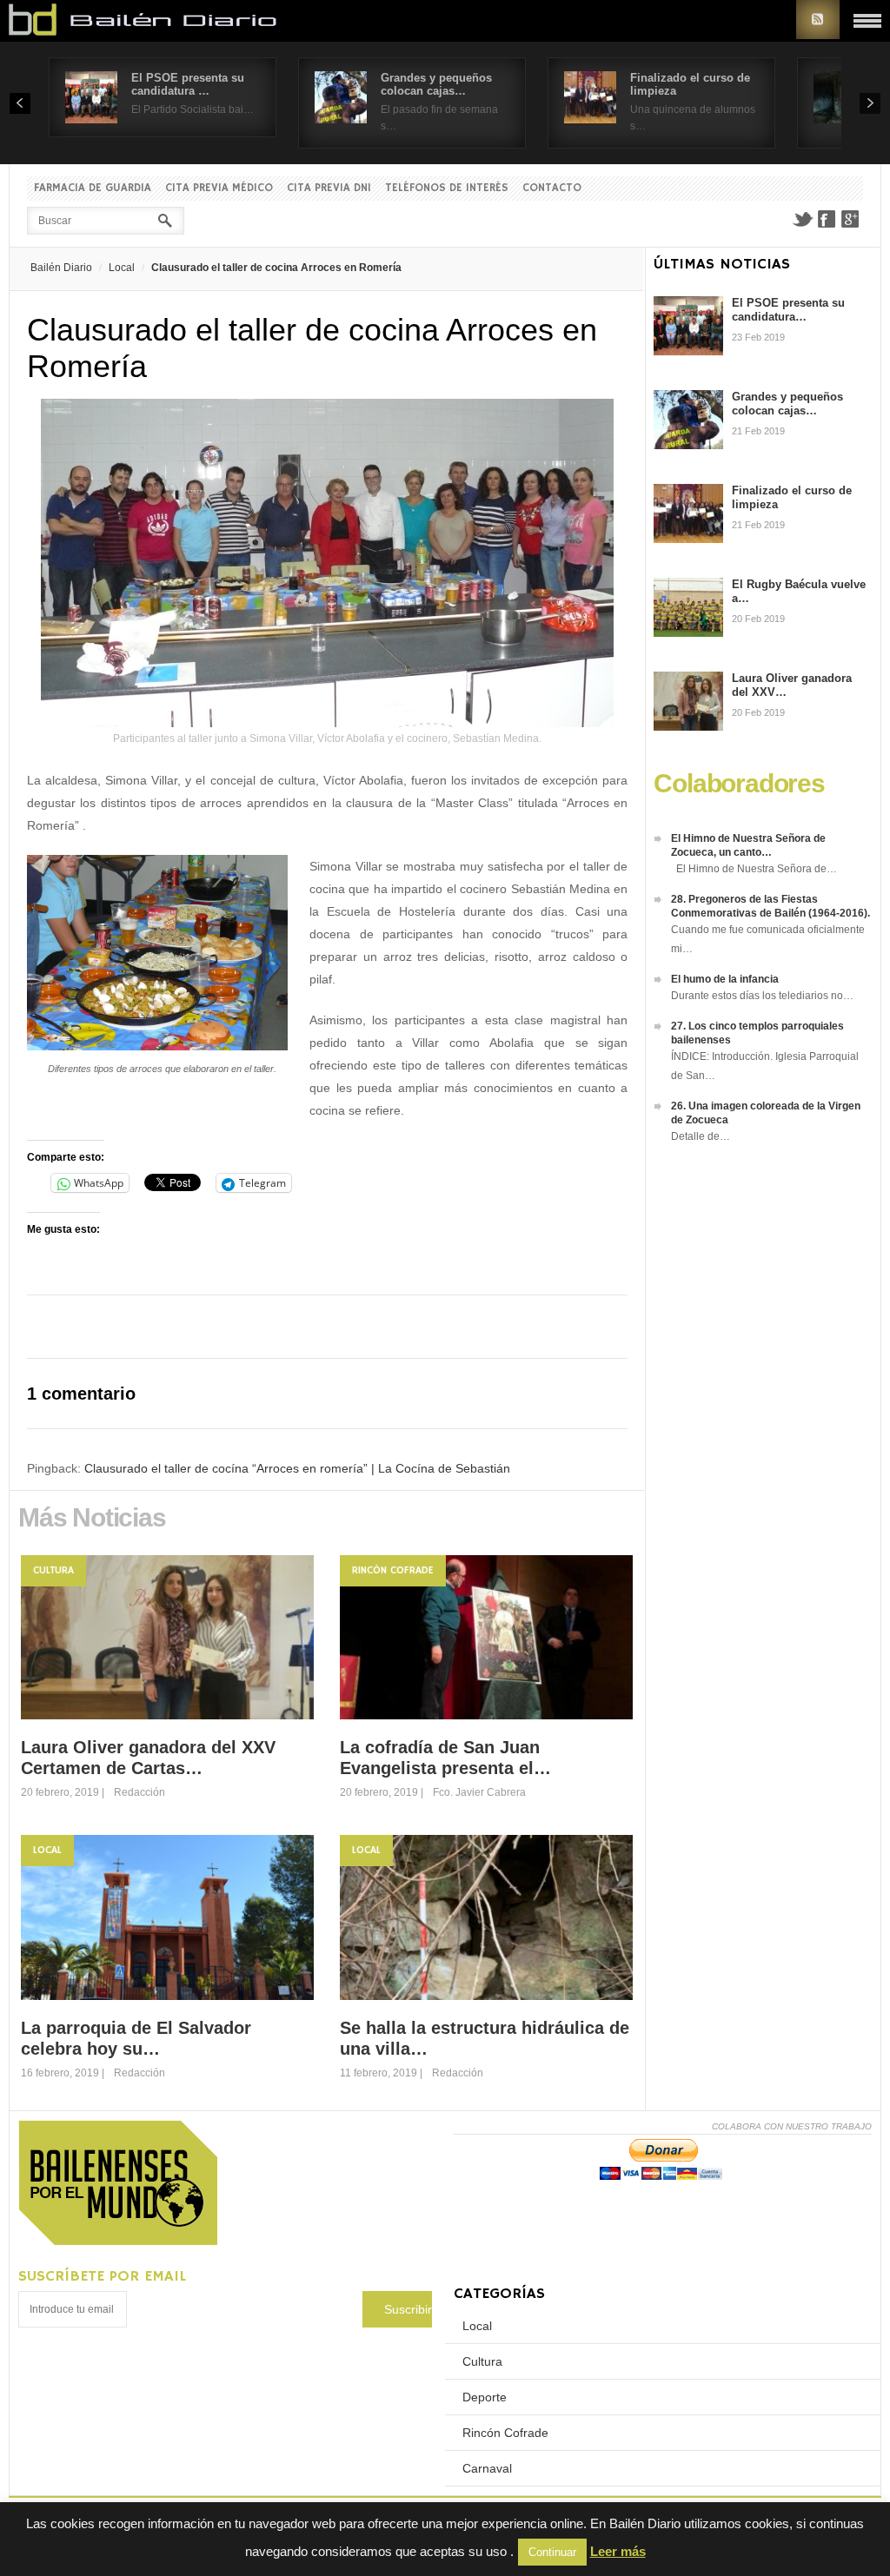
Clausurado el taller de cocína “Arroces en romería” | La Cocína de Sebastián (297, 1468)
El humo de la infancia (725, 979)
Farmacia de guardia (93, 188)
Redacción (139, 1792)
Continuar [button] (552, 2552)
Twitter (802, 219)
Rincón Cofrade (393, 1570)
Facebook (827, 219)
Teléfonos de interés (447, 188)
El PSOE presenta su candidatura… (788, 310)
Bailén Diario (61, 268)
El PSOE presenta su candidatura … (188, 84)
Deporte (485, 2397)
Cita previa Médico (219, 188)
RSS (818, 20)
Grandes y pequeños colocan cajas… (436, 84)
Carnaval (487, 2468)
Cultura (53, 1570)
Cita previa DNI (329, 188)
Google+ (851, 219)
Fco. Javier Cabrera (479, 1792)
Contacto (552, 188)
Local (122, 268)
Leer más (618, 2551)
